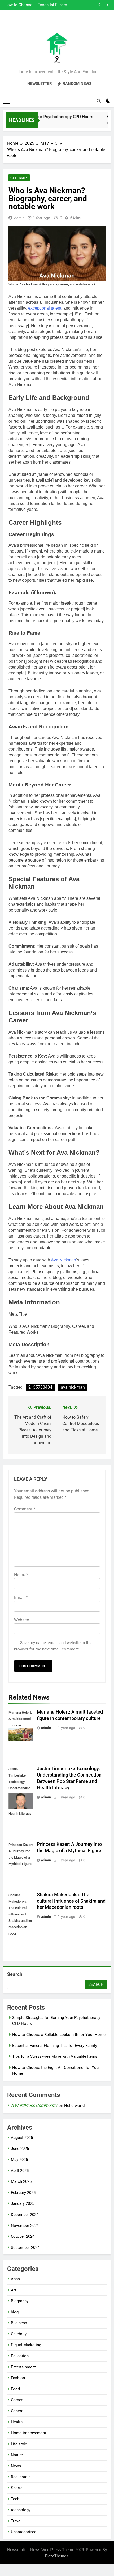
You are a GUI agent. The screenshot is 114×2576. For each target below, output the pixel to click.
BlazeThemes (57, 2556)
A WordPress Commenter (34, 2105)
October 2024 (23, 2236)
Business (19, 2323)
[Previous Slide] (99, 5)
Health (17, 2422)
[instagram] (51, 23)
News (16, 2466)
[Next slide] (107, 5)
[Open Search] (99, 101)
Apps (15, 2279)
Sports (17, 2488)
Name (21, 1575)
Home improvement (28, 2433)
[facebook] (44, 23)
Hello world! (75, 2106)
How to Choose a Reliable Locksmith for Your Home (59, 2035)
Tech (15, 2499)
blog (15, 2312)
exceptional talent (45, 308)
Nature (17, 2455)
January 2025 (23, 2203)
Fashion (18, 2378)
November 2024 (25, 2226)
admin (19, 218)
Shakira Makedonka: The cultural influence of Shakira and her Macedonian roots (71, 1901)
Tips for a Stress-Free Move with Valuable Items (52, 5)
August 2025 (22, 2138)
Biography (20, 2301)
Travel (16, 2521)
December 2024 (25, 2215)
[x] (57, 23)
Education (20, 2356)
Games (17, 2400)
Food (15, 2389)
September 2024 (25, 2248)
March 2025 (21, 2181)
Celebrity (19, 178)
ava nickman (73, 1387)
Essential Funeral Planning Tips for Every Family (55, 2046)
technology (21, 2510)
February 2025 (23, 2193)
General (18, 2411)
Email (21, 1597)
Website (21, 1620)
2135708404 (40, 1387)
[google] (63, 23)
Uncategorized (24, 2532)
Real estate (21, 2477)
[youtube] (70, 23)
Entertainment (23, 2367)
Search (15, 1974)
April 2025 (20, 2171)
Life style (19, 2444)
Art (14, 2290)
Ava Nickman (63, 1260)
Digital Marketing (26, 2345)
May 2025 (19, 2160)
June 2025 (20, 2149)
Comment (25, 1509)
